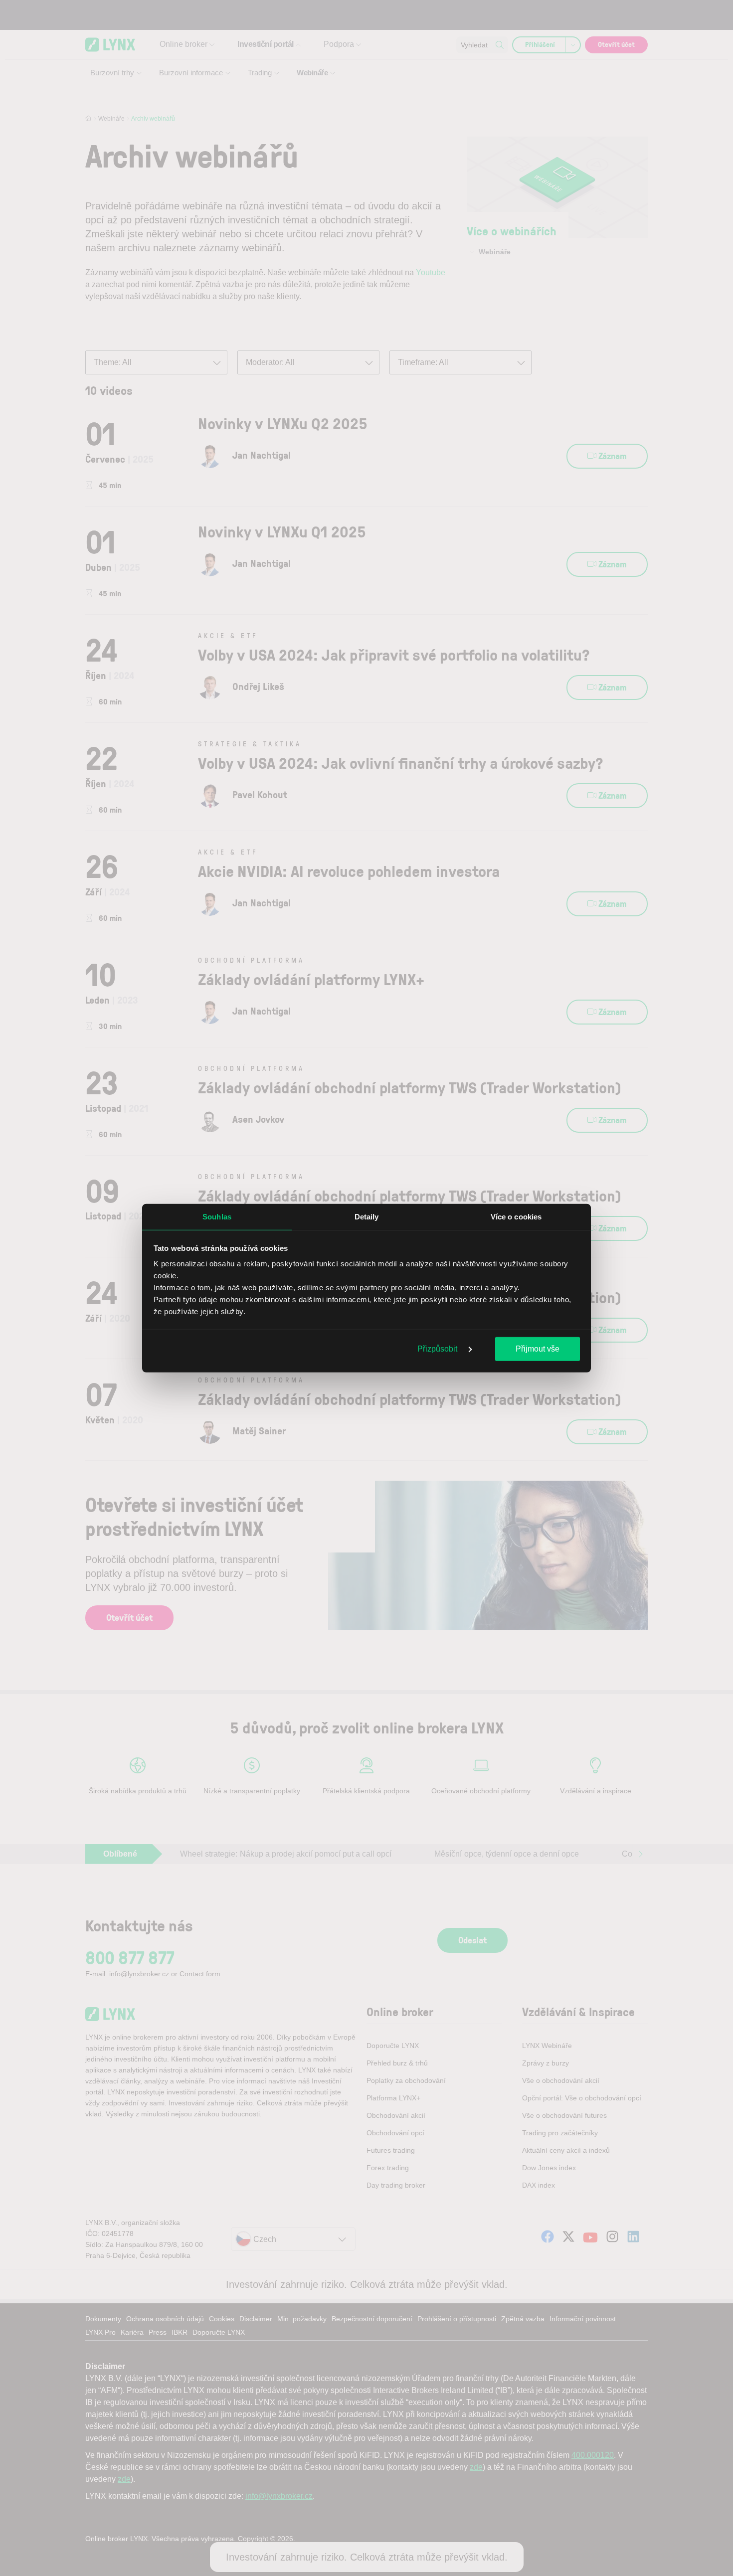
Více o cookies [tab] (516, 1216)
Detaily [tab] (367, 1216)
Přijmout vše (538, 1348)
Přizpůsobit (438, 1348)
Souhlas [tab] (217, 1216)
